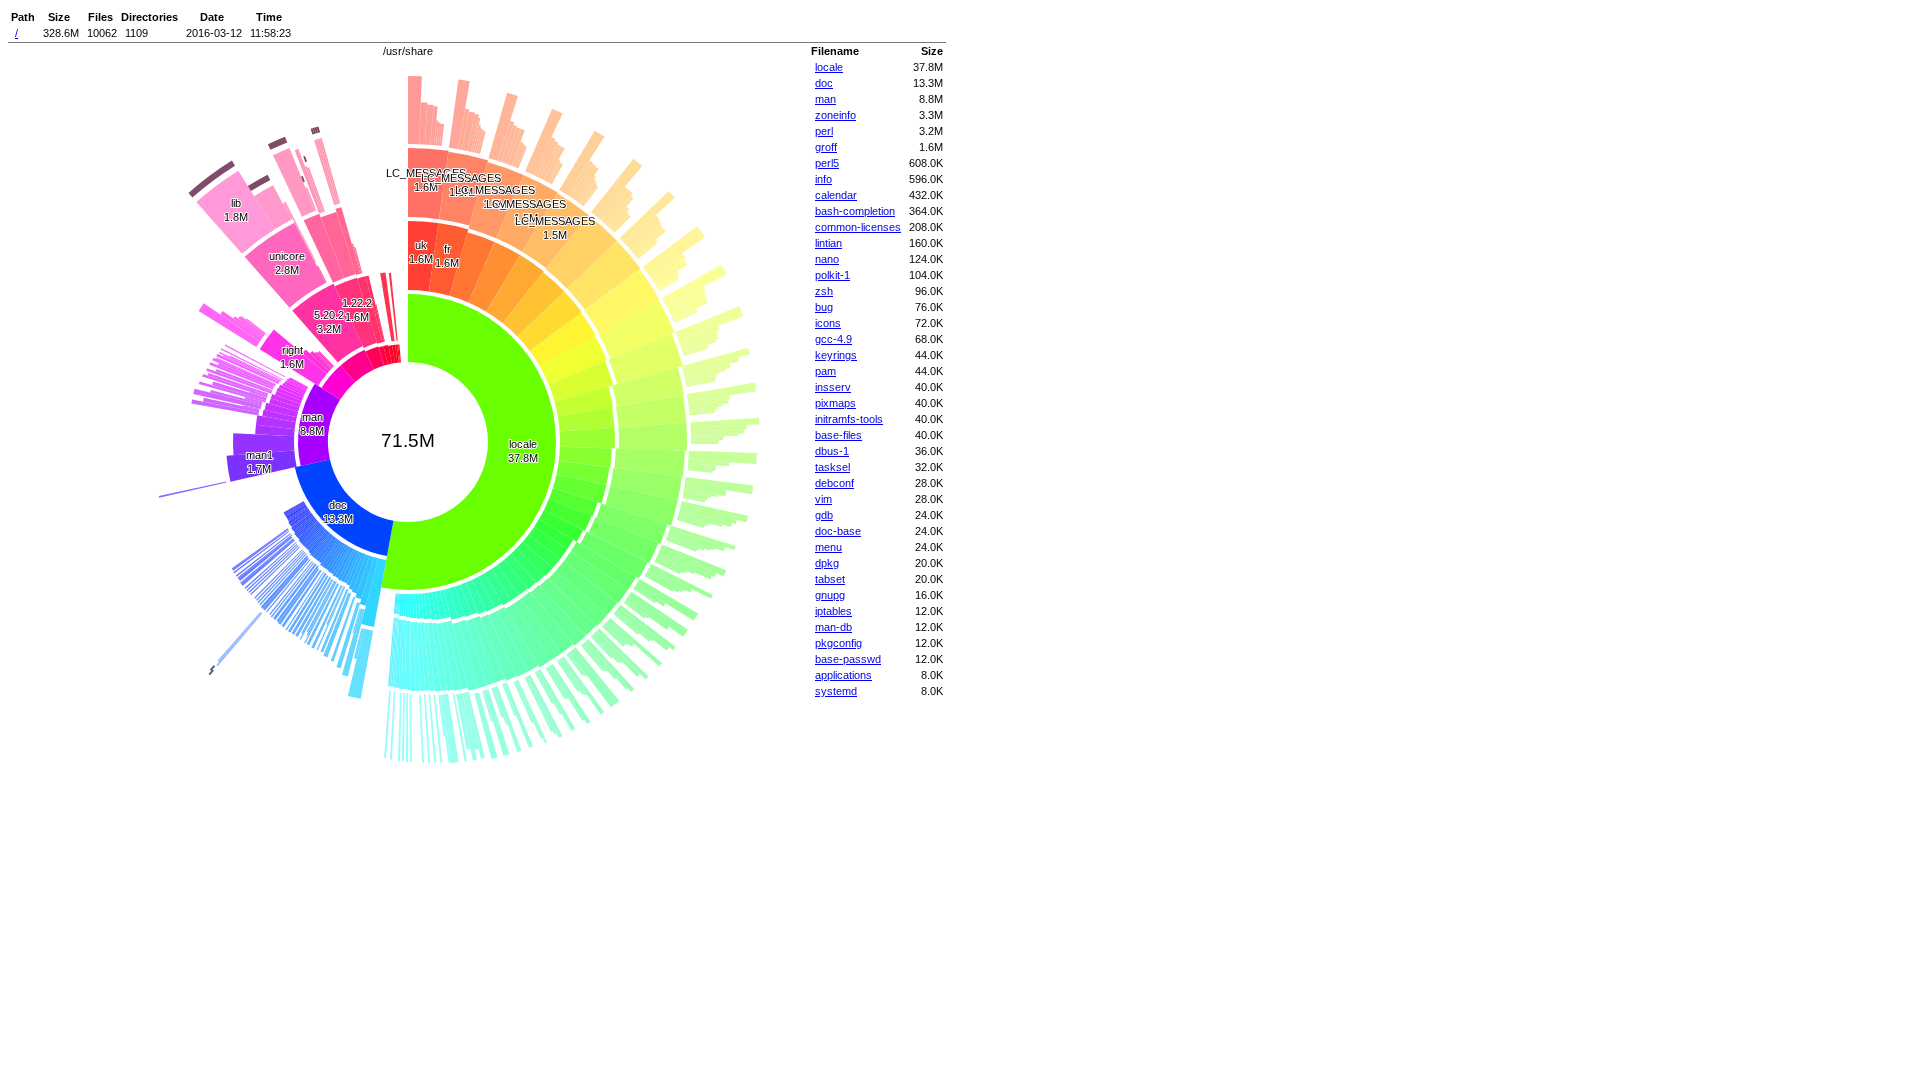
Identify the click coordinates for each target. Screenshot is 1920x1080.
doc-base (838, 531)
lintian (828, 243)
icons (828, 323)
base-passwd (848, 659)
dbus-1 (832, 451)
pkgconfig (838, 643)
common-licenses (858, 227)
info (823, 179)
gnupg (830, 595)
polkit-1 (832, 275)
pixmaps (835, 403)
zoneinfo (835, 115)
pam (825, 371)
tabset (830, 579)
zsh (824, 291)
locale (829, 67)
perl (824, 131)
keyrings (836, 355)
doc (824, 83)
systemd (836, 691)
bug (824, 307)
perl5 (827, 163)
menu (828, 547)
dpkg (827, 563)
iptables (833, 611)
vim (823, 499)
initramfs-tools (849, 419)
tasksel (832, 467)
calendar (836, 195)
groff (826, 147)
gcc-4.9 (833, 339)
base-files (838, 435)
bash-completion (855, 211)
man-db (833, 627)
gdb (824, 515)
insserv (833, 387)
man (825, 99)
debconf (834, 483)
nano (827, 259)
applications (843, 675)
